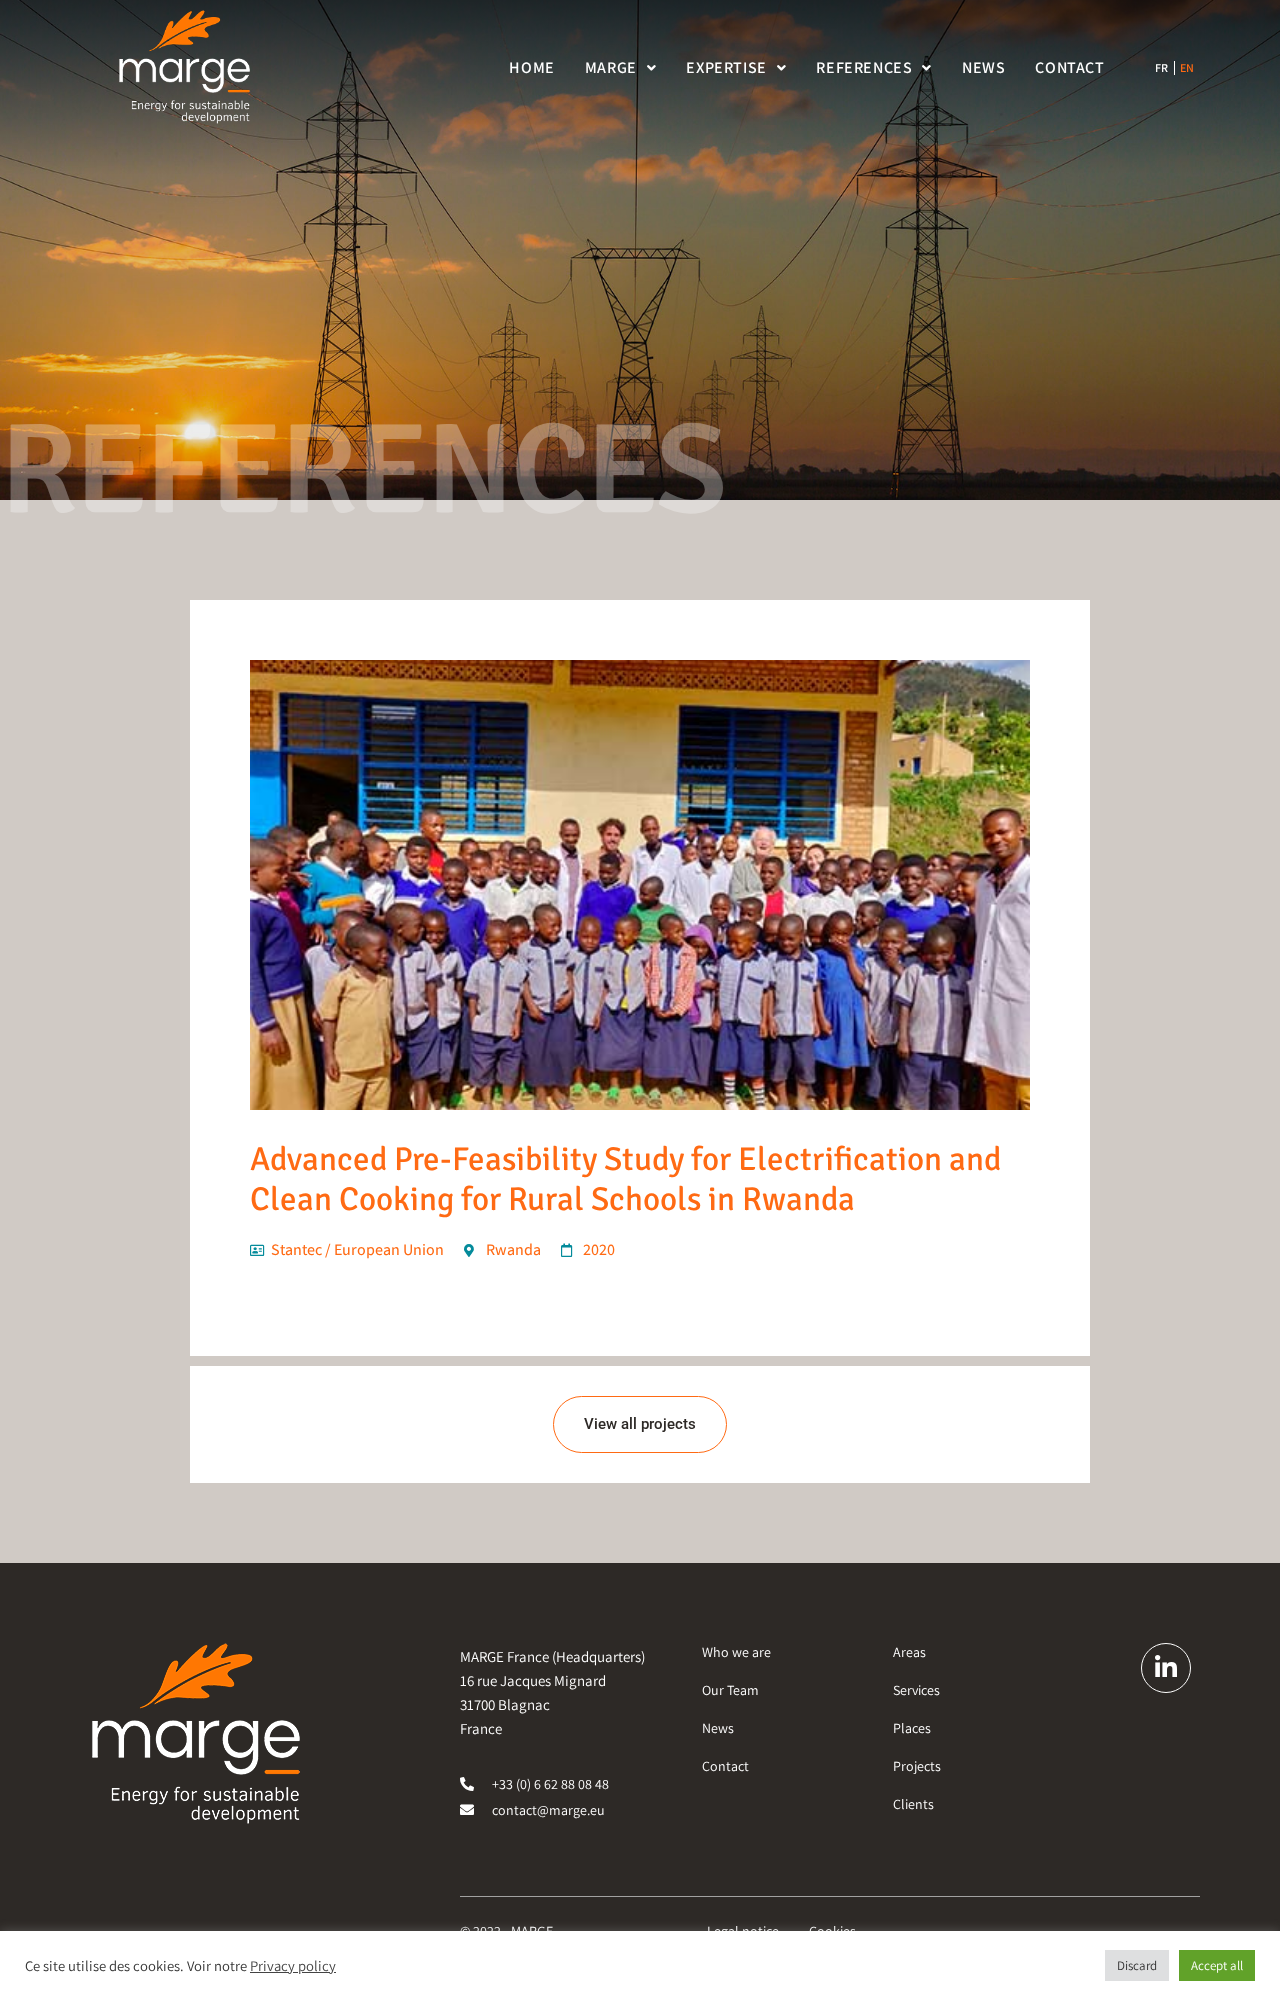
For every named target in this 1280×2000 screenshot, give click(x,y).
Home (531, 67)
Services (916, 1690)
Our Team (730, 1690)
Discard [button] (1137, 1965)
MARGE (611, 67)
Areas (909, 1652)
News (983, 67)
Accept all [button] (1217, 1965)
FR (1162, 68)
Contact (1069, 67)
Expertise (726, 67)
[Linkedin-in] (1166, 1668)
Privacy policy (293, 1966)
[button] (621, 68)
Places (912, 1728)
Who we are (736, 1652)
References (864, 67)
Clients (913, 1804)
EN (1187, 68)
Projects (917, 1766)
